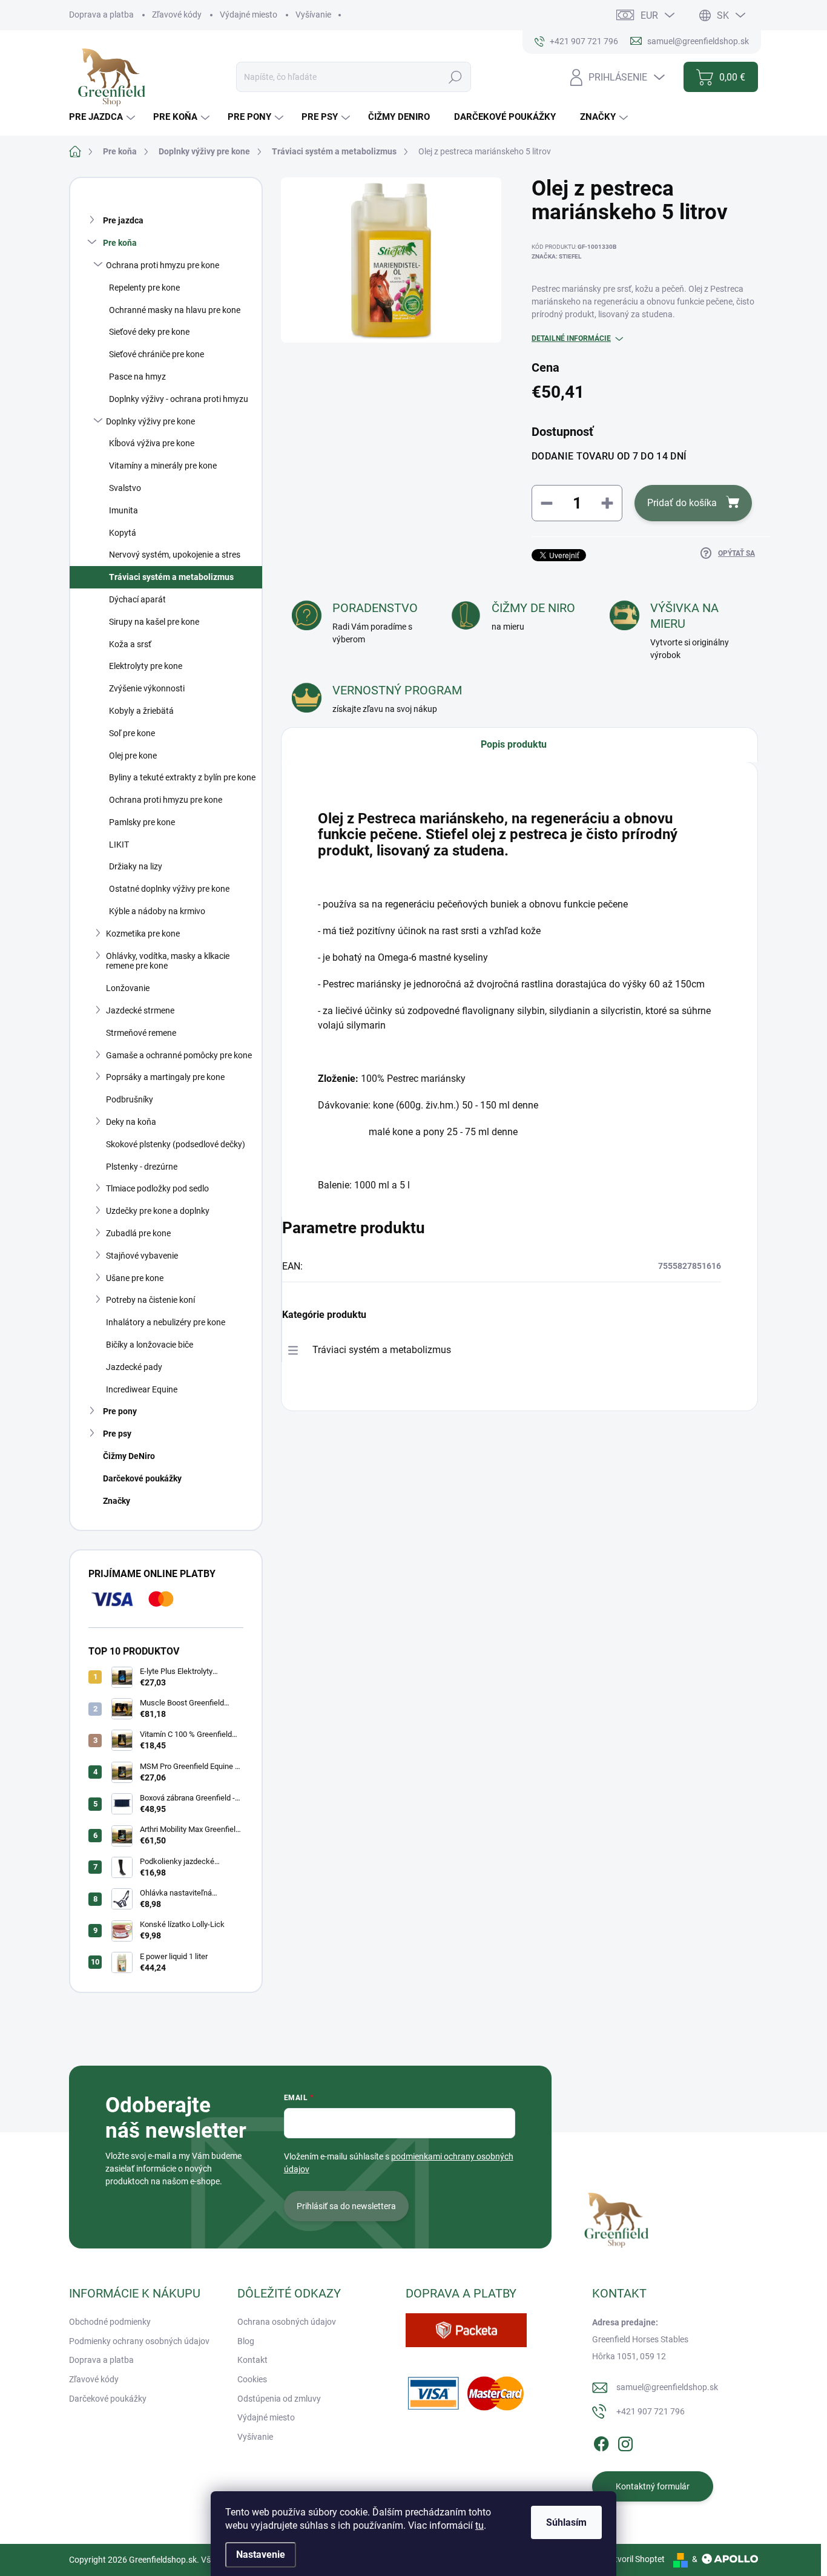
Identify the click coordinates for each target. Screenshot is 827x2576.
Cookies (252, 2379)
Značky (117, 1501)
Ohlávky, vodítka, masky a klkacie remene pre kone (168, 961)
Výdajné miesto (249, 15)
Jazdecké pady (134, 1367)
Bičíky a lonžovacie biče (150, 1345)
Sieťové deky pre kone (149, 332)
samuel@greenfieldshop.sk (667, 2387)
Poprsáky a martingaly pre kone (165, 1077)
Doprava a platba (101, 15)
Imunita (124, 510)
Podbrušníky (130, 1099)
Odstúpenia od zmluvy (279, 2399)
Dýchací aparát (137, 599)
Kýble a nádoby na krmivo (157, 911)
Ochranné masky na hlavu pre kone (175, 310)
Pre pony (120, 1411)
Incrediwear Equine (142, 1389)
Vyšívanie (313, 15)
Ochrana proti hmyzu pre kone (163, 265)
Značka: (556, 256)
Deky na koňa (131, 1122)
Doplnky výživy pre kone (150, 421)
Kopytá (123, 533)
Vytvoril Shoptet (635, 2559)
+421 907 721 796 (651, 2411)
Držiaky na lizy (136, 866)
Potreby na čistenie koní (150, 1300)
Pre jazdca (123, 220)
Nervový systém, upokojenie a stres (175, 555)
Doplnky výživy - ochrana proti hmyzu (179, 399)
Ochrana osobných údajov (287, 2322)
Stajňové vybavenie (142, 1256)
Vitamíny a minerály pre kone (163, 466)
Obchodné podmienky (110, 2322)
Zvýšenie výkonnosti (147, 688)
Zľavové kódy (177, 15)
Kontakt (252, 2360)
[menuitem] (104, 117)
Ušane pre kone (135, 1278)
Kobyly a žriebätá (141, 711)
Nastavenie (261, 2555)
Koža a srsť (130, 644)
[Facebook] (601, 2442)
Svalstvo (125, 488)
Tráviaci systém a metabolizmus (171, 577)
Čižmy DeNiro (129, 1456)
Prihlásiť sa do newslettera (346, 2206)
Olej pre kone (133, 756)
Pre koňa (120, 243)
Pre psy (117, 1434)
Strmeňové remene (141, 1033)
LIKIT (119, 845)
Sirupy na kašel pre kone (154, 622)
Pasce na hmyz (137, 377)
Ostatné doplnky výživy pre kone (169, 889)
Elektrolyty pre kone (146, 666)
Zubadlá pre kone (138, 1233)
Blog (246, 2341)
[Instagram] (625, 2442)
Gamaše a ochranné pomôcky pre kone (179, 1055)
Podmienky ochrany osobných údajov (139, 2341)
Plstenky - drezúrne (142, 1167)
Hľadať (456, 77)
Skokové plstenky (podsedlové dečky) (176, 1144)
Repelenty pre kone (144, 288)
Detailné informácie (571, 338)
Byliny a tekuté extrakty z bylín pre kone (182, 777)
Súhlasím (566, 2522)
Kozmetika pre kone (143, 934)
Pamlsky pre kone (142, 822)
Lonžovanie (128, 988)
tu (479, 2525)
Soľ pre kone (132, 733)
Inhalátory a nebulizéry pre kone (166, 1322)
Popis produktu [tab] (514, 744)
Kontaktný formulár (653, 2486)
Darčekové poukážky (142, 1478)
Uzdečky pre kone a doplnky (158, 1211)
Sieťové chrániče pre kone (157, 354)
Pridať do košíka (682, 503)
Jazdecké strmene (140, 1010)
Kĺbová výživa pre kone (152, 443)
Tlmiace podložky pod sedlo (157, 1188)
